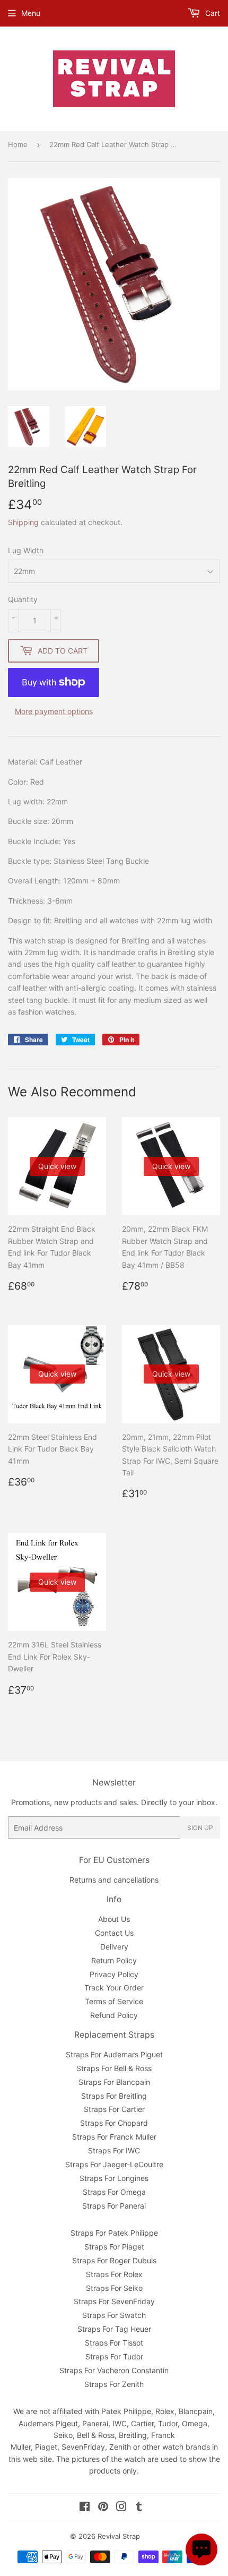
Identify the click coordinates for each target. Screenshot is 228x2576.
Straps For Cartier (114, 2109)
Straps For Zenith (114, 2384)
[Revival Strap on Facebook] (85, 2508)
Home (18, 144)
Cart (212, 13)
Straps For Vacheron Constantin (114, 2370)
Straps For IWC (114, 2150)
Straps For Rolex (114, 2274)
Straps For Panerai (114, 2206)
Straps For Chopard (114, 2123)
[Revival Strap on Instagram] (121, 2508)
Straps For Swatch (114, 2315)
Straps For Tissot (114, 2343)
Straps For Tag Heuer (114, 2329)
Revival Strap (119, 2536)
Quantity (23, 599)
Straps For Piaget (114, 2247)
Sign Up (200, 1828)
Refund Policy (114, 2015)
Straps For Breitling (114, 2096)
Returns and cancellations (114, 1880)
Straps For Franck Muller (114, 2137)
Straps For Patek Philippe (114, 2233)
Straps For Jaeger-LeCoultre (114, 2164)
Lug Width (26, 550)
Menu (31, 13)
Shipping (23, 522)
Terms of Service (114, 2001)
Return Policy (114, 1960)
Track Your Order (114, 1987)
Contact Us (114, 1933)
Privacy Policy (114, 1974)
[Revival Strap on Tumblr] (139, 2508)
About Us (114, 1919)
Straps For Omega (114, 2192)
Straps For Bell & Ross (114, 2068)
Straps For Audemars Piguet (114, 2054)
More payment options (54, 711)
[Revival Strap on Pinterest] (103, 2508)
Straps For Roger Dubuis (114, 2260)
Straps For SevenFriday (114, 2301)
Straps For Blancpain (114, 2082)
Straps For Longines (114, 2178)
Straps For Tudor (114, 2356)
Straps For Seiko (114, 2288)
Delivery (114, 1947)
